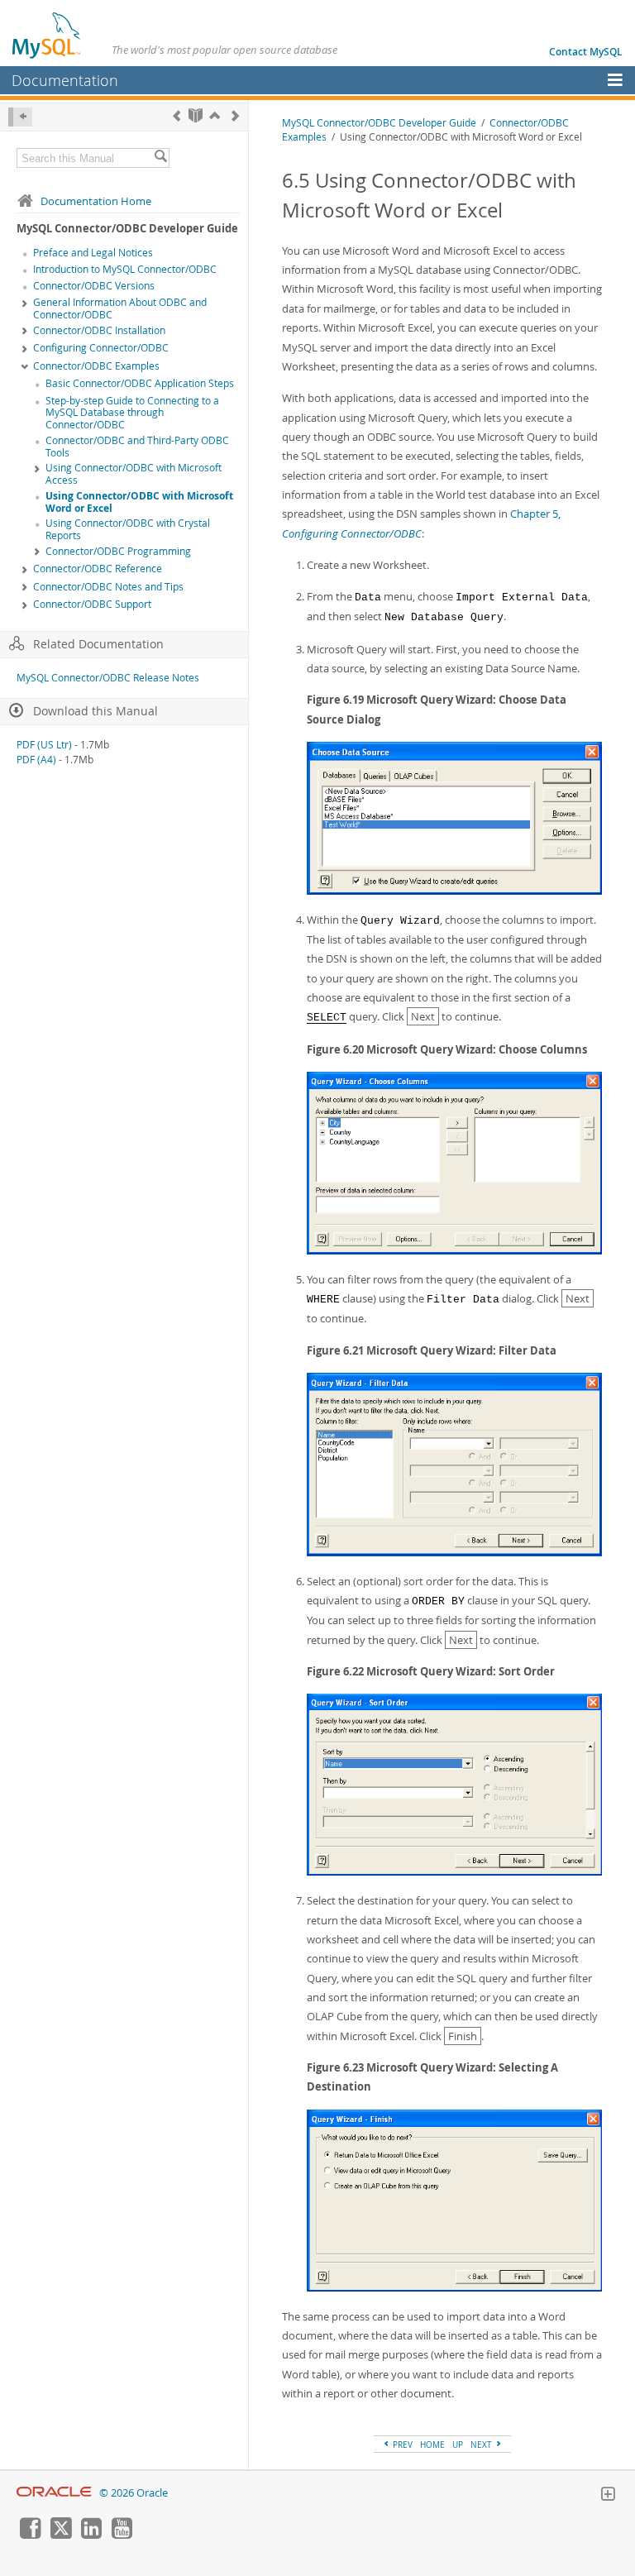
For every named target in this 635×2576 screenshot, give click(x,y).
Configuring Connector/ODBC (101, 348)
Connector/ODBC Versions (94, 286)
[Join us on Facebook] (30, 2535)
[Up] (215, 115)
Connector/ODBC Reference (98, 569)
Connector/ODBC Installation (99, 330)
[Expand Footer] (608, 2496)
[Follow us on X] (60, 2535)
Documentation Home (96, 201)
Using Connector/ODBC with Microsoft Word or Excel (139, 502)
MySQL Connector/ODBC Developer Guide (379, 123)
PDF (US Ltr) (44, 745)
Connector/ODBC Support (92, 604)
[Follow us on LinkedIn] (91, 2535)
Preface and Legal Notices (93, 253)
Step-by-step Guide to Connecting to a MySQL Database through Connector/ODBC (132, 413)
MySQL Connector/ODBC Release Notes (108, 678)
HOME (432, 2445)
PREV (401, 2445)
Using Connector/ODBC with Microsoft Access (134, 474)
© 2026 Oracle (134, 2493)
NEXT (482, 2445)
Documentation (65, 80)
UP (458, 2445)
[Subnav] (25, 303)
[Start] (196, 115)
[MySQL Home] (47, 35)
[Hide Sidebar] (20, 117)
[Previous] (177, 115)
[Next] (235, 115)
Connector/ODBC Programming (118, 551)
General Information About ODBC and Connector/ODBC (120, 308)
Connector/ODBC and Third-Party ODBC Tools (137, 447)
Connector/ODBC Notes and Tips (108, 587)
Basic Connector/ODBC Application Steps (140, 383)
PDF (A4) (36, 760)
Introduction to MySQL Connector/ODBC (125, 269)
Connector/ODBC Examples (96, 366)
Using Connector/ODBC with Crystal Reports (128, 529)
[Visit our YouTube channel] (122, 2535)
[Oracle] (54, 2493)
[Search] (160, 158)
